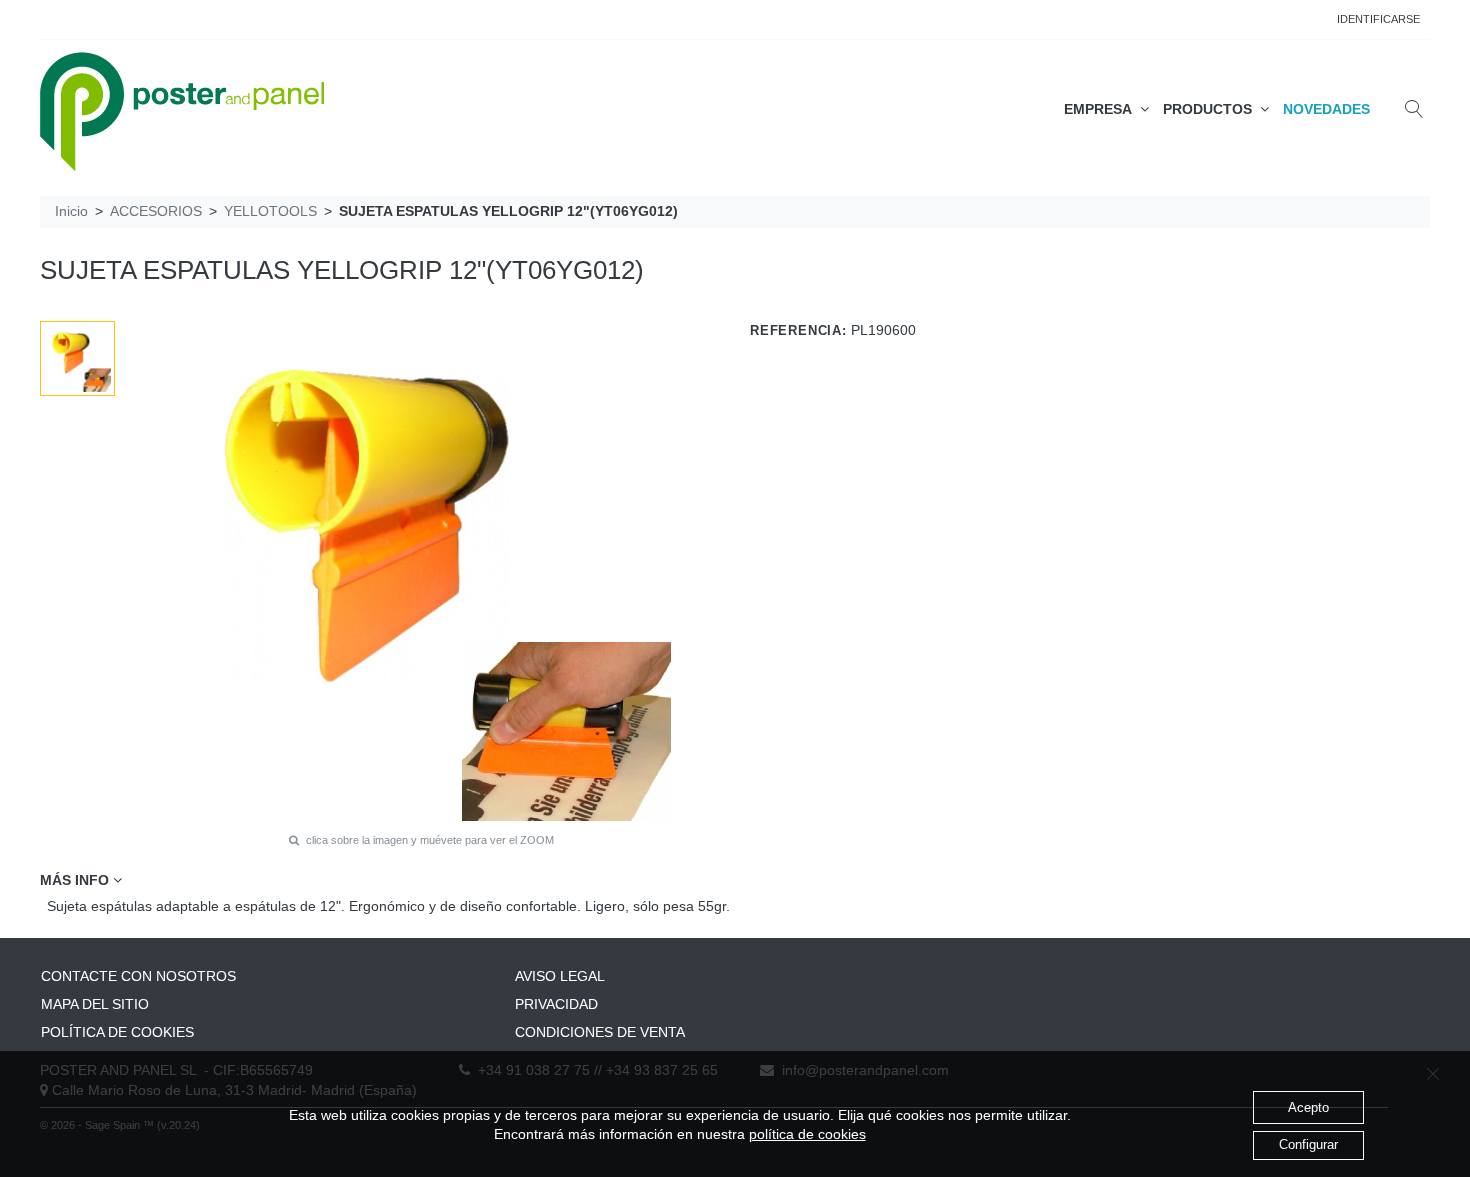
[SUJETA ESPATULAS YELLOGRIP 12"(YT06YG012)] (78, 359)
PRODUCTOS (1211, 109)
